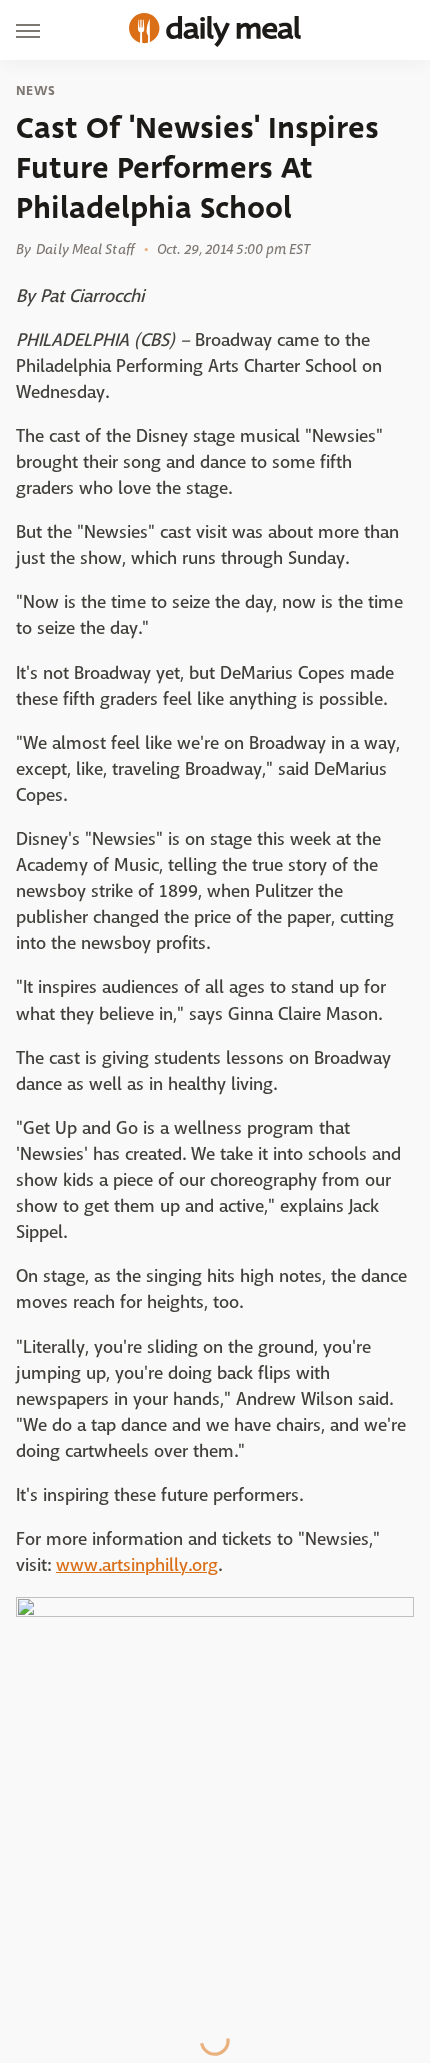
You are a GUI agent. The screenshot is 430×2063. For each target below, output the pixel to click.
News (35, 91)
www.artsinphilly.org (137, 1565)
